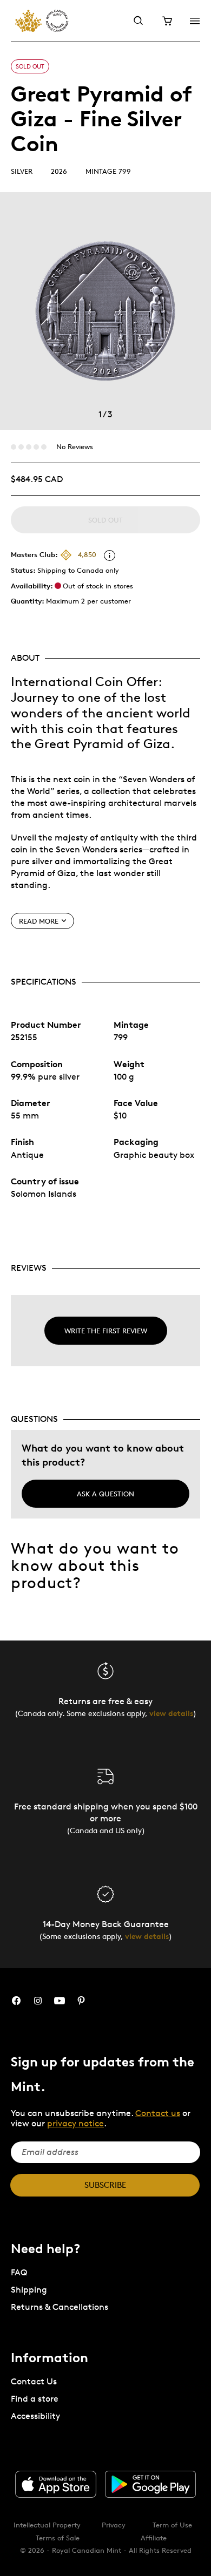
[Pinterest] (81, 2001)
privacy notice (75, 2123)
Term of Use (172, 2525)
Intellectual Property (47, 2525)
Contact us (158, 2113)
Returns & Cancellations (60, 2307)
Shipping (29, 2290)
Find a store (35, 2399)
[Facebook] (16, 2001)
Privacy (114, 2525)
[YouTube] (60, 2001)
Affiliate (154, 2538)
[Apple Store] (56, 2484)
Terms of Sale (58, 2538)
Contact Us (34, 2381)
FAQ (19, 2272)
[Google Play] (150, 2484)
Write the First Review (106, 1331)
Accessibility (35, 2416)
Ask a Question (105, 1494)
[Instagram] (38, 2001)
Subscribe (105, 2185)
